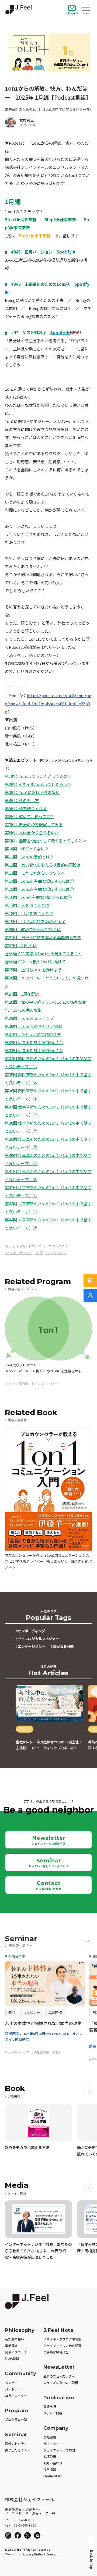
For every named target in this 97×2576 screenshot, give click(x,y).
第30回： (13, 1026)
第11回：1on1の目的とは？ (29, 857)
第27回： (13, 994)
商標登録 (50, 2456)
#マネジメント (56, 1253)
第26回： (13, 978)
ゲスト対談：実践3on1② (40, 1050)
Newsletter (48, 1840)
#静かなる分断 (62, 1646)
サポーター (51, 2444)
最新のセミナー (16, 2444)
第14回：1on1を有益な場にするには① (39, 881)
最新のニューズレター (59, 2376)
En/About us (53, 2476)
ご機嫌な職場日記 (56, 2352)
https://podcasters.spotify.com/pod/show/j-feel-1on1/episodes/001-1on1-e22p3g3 (48, 703)
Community (21, 2374)
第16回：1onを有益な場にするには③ (38, 897)
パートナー (13, 2389)
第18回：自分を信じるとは (29, 913)
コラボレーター (16, 2395)
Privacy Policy (33, 2554)
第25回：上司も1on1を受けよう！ (35, 970)
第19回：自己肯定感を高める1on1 (35, 921)
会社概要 (50, 2437)
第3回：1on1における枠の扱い (32, 792)
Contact (49, 1885)
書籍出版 (50, 2406)
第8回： (12, 833)
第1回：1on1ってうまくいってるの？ (38, 776)
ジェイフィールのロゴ (59, 2450)
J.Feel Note (59, 2330)
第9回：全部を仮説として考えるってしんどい (46, 841)
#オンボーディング (18, 1253)
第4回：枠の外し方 (22, 800)
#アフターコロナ (56, 1246)
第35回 (11, 1075)
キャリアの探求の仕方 (41, 1034)
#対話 (39, 1253)
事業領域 (11, 2345)
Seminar (49, 1863)
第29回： (13, 1018)
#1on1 (10, 1246)
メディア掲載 (53, 2413)
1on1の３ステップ (37, 1018)
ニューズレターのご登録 (61, 2383)
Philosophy (20, 2330)
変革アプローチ (16, 2352)
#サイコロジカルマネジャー (37, 1639)
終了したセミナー (18, 2450)
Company (56, 2428)
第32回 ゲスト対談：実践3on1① (34, 1042)
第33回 (11, 1050)
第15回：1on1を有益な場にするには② (39, 889)
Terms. (51, 2554)
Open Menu (86, 8)
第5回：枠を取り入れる (26, 808)
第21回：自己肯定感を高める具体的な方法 (43, 937)
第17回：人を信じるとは (27, 905)
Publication (59, 2398)
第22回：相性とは (21, 945)
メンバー (11, 2383)
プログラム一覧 (16, 2419)
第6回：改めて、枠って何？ (30, 816)
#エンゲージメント (30, 1646)
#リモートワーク (29, 1246)
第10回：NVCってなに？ (27, 849)
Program (17, 2411)
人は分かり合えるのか (39, 833)
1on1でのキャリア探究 (41, 1026)
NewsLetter (59, 2367)
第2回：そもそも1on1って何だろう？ (38, 784)
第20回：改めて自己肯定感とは (33, 929)
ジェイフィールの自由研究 (63, 2345)
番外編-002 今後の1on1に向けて (35, 962)
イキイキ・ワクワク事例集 (63, 2339)
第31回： (13, 1034)
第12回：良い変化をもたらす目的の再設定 (43, 865)
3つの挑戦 (12, 2358)
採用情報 (50, 2469)
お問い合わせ (72, 13)
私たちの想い (14, 2339)
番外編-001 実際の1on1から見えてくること (43, 954)
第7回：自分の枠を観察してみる (34, 824)
